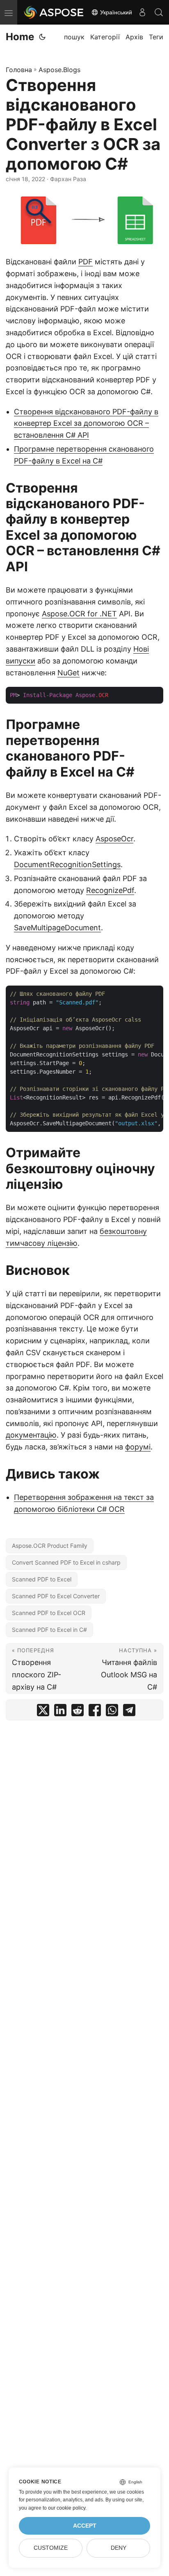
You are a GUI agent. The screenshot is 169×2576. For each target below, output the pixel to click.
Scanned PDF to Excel (42, 1579)
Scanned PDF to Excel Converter (56, 1596)
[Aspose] (54, 12)
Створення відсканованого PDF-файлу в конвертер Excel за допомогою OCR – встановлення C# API (86, 424)
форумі (138, 1447)
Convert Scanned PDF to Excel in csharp (66, 1562)
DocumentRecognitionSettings (67, 864)
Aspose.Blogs (59, 70)
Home (20, 37)
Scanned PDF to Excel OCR (49, 1613)
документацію (31, 1435)
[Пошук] (159, 12)
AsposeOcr (114, 839)
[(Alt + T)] (42, 37)
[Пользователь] (142, 12)
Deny (119, 2548)
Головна (19, 70)
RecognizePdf (110, 890)
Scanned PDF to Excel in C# (49, 1630)
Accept (85, 2526)
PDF (86, 262)
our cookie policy (67, 2508)
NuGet (69, 673)
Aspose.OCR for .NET (79, 614)
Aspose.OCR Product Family (50, 1546)
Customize (51, 2548)
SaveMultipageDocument (57, 928)
